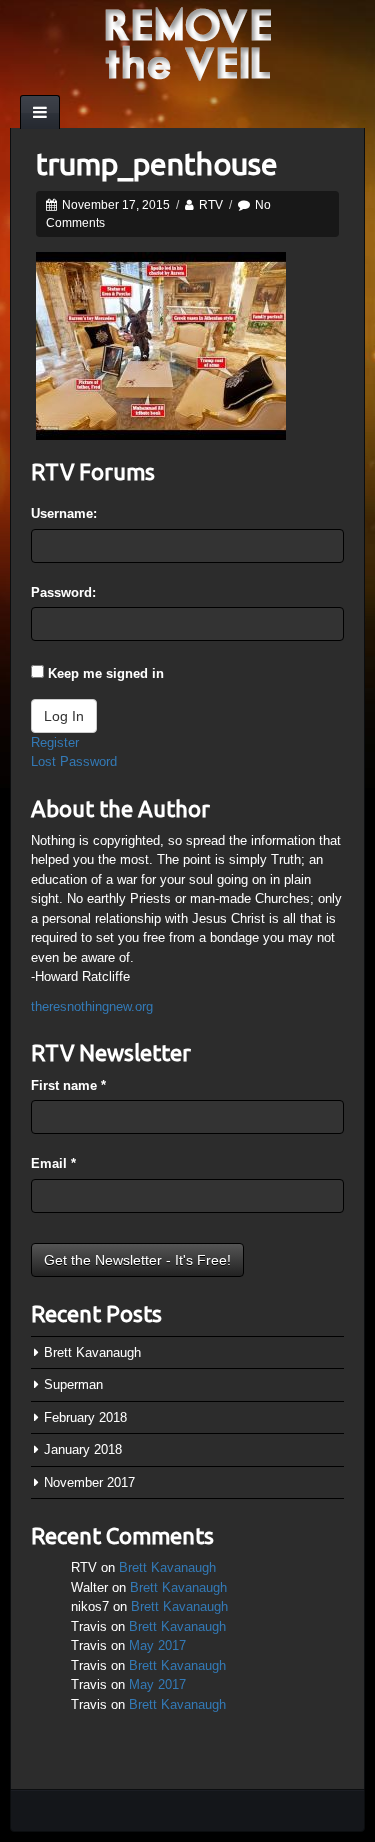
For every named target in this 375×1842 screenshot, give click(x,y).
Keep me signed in (106, 673)
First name (68, 1085)
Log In (64, 716)
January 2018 (83, 1449)
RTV (211, 205)
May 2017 (157, 1645)
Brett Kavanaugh (92, 1352)
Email (53, 1163)
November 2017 (89, 1482)
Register (55, 742)
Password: (63, 592)
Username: (64, 513)
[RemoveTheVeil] (188, 42)
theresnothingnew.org (92, 1006)
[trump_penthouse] (161, 344)
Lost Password (74, 761)
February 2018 (85, 1417)
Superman (73, 1384)
